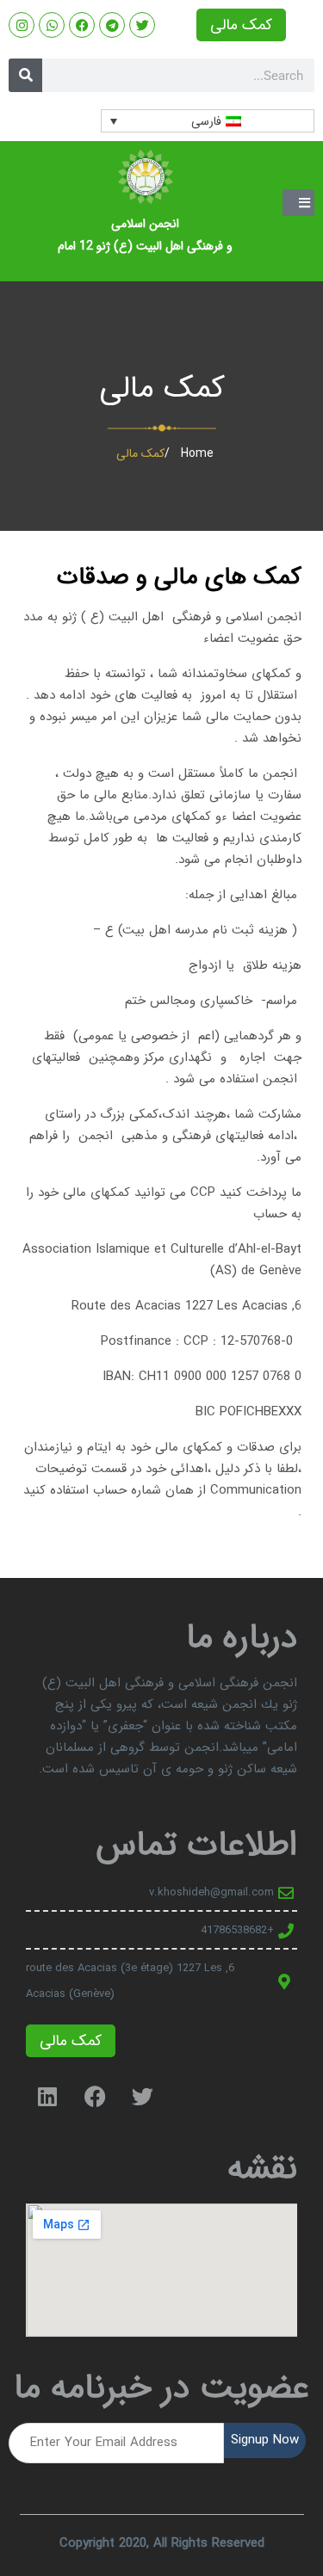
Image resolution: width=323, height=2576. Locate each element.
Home (197, 453)
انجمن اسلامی (145, 224)
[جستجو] (25, 75)
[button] (298, 203)
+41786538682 (237, 1930)
